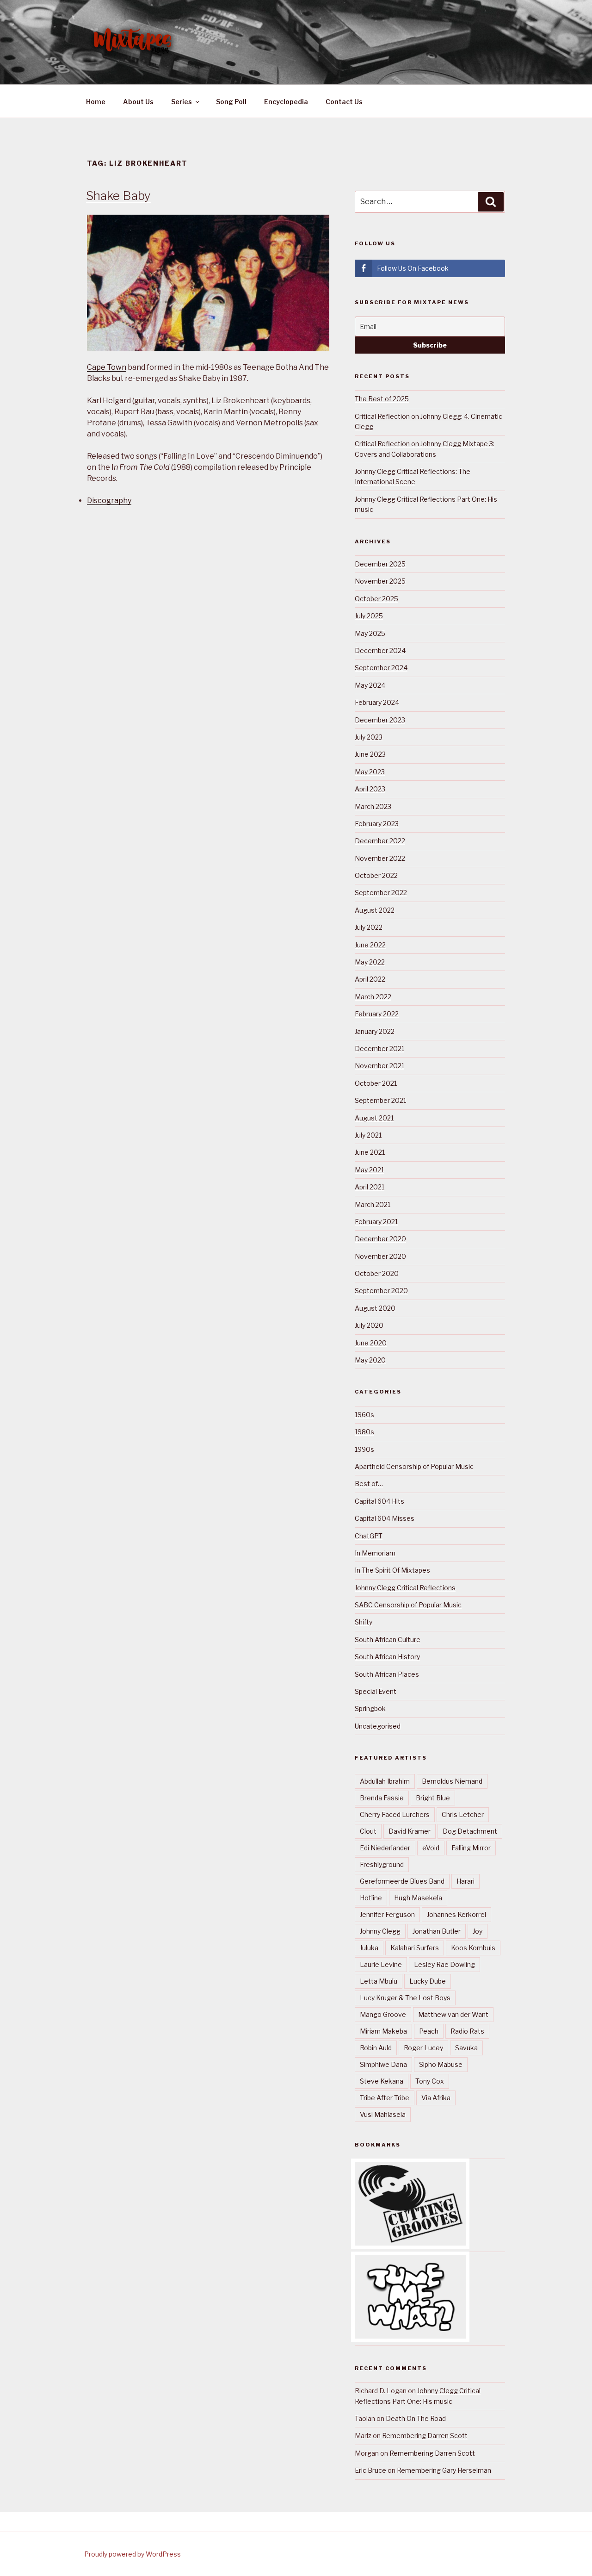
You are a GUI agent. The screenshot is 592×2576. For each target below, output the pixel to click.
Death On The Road (416, 2418)
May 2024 (370, 685)
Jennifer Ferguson (387, 1914)
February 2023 (377, 824)
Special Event (376, 1691)
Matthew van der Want (453, 2014)
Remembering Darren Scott (425, 2436)
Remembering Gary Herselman (444, 2470)
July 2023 (369, 737)
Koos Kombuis (473, 1948)
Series (182, 102)
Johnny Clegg (380, 1931)
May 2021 (369, 1170)
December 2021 (379, 1048)
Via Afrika (436, 2098)
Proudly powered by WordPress (133, 2554)
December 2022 (380, 841)
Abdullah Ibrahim (385, 1781)
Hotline (371, 1898)
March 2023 (373, 806)
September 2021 (380, 1100)
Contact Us (344, 102)
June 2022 (370, 945)
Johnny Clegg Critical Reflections (405, 1588)
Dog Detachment (470, 1831)
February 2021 (376, 1222)
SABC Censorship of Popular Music (408, 1605)
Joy (478, 1931)
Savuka (466, 2048)
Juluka (369, 1948)
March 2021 (373, 1204)
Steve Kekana (382, 2081)
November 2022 (380, 858)
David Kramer (410, 1831)
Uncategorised (378, 1726)
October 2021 (376, 1083)
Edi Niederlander (385, 1848)
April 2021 (370, 1187)
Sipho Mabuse (441, 2064)
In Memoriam (375, 1553)
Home (96, 102)
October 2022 (376, 875)
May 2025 (370, 633)
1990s (364, 1449)
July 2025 (369, 616)
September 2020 (381, 1291)
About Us (138, 102)
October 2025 (376, 599)
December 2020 (380, 1239)
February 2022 (377, 1014)
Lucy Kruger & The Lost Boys (405, 1998)
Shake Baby (118, 196)
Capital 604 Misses (385, 1518)
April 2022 (370, 979)
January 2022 (375, 1031)
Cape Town (107, 367)
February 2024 (377, 702)
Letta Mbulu (379, 1981)
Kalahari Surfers (415, 1948)
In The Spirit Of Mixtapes (392, 1570)
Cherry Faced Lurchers (395, 1814)
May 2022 (370, 962)
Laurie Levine (381, 1964)
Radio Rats (467, 2031)
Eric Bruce (370, 2470)
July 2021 (368, 1135)
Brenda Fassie (382, 1798)
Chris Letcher (463, 1814)
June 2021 (370, 1152)
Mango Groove (383, 2014)
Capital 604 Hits (379, 1501)
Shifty (364, 1622)
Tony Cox (430, 2081)
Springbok (370, 1708)
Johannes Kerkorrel (456, 1914)
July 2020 (369, 1325)
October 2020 (377, 1273)
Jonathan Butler (437, 1931)
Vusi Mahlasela (383, 2114)
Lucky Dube (428, 1981)
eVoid (431, 1848)
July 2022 (369, 927)
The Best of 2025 (382, 399)
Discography (109, 501)
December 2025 (380, 564)
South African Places (387, 1674)
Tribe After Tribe (385, 2098)
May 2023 (370, 772)
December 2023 (380, 720)
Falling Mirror (471, 1848)
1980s (364, 1432)
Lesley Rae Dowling (444, 1964)
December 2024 (380, 650)
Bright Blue (433, 1798)
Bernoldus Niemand (452, 1781)
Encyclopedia (286, 102)
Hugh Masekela (418, 1898)
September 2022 (381, 893)
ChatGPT (369, 1536)
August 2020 (375, 1308)
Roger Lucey (423, 2048)
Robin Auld (376, 2048)
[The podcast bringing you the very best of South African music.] (410, 2336)
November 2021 (379, 1066)
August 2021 (374, 1118)
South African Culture (388, 1640)
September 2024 (381, 668)
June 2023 (370, 754)
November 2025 (380, 581)
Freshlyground (382, 1864)
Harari (466, 1881)
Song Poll (231, 102)
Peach (429, 2031)
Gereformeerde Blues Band (402, 1881)
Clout (368, 1831)
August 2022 (375, 910)
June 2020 (371, 1343)
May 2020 (370, 1360)
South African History (387, 1657)
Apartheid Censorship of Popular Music (414, 1466)
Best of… (369, 1484)
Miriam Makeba (383, 2031)
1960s (364, 1415)
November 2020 (380, 1256)
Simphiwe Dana (383, 2064)
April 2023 (370, 789)
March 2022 (373, 997)
